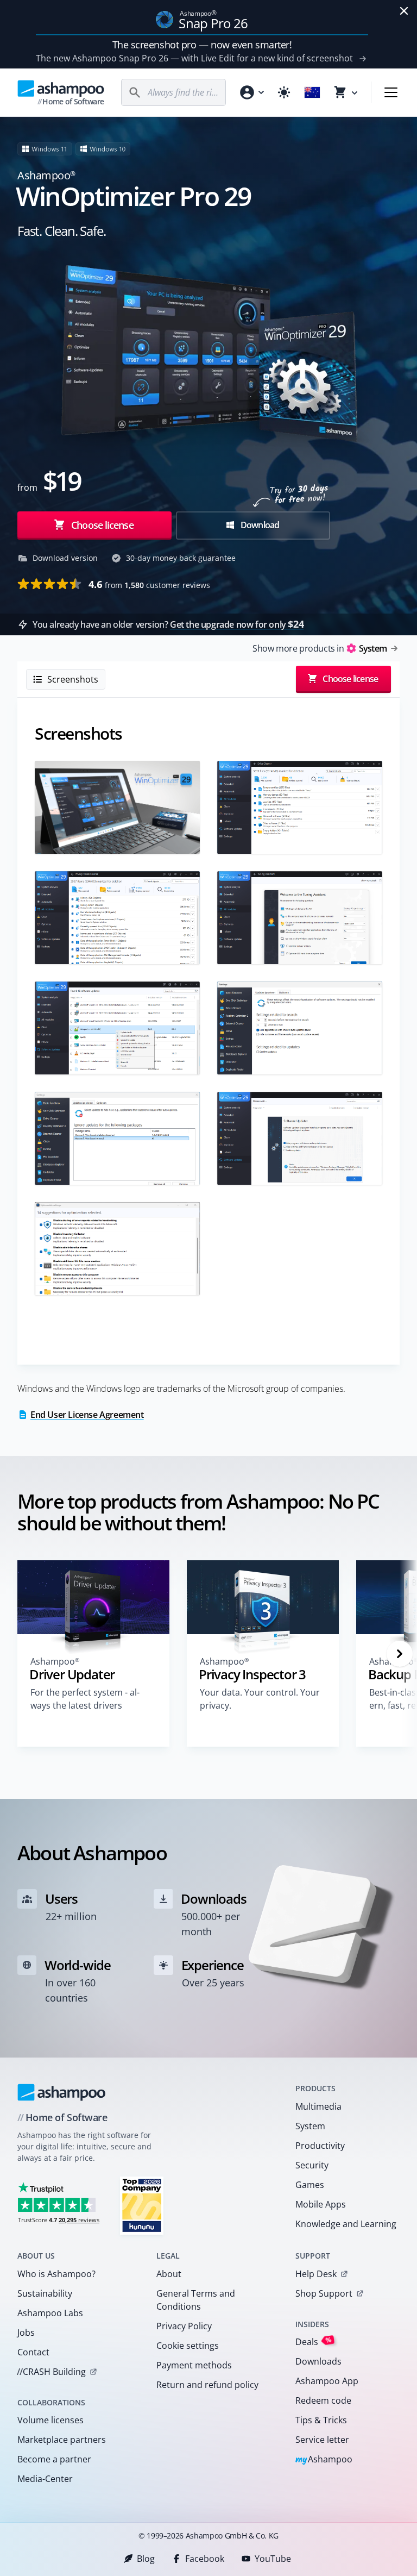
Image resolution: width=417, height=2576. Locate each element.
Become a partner (54, 2459)
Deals (314, 2341)
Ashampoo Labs (50, 2313)
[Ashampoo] (62, 2092)
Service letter (322, 2440)
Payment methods (194, 2365)
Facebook (205, 2559)
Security (312, 2165)
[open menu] (391, 92)
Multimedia (318, 2106)
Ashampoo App (327, 2381)
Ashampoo (324, 2460)
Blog (146, 2559)
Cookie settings (188, 2346)
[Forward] (400, 1654)
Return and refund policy (207, 2385)
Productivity (320, 2146)
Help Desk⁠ (316, 2274)
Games (310, 2185)
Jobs (26, 2333)
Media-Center (45, 2479)
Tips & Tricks (321, 2420)
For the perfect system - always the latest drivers (85, 1699)
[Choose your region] (312, 92)
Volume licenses (50, 2420)
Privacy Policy (184, 2326)
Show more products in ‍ (320, 648)
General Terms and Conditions (196, 2300)
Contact (33, 2352)
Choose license (101, 525)
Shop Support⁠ (324, 2293)
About (169, 2274)
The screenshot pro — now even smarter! (202, 45)
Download (259, 525)
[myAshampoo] (251, 92)
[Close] (404, 11)
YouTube (273, 2559)
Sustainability (45, 2293)
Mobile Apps (321, 2204)
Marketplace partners (62, 2440)
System (310, 2126)
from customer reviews (149, 584)
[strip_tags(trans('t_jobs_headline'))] (142, 2205)
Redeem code (323, 2400)
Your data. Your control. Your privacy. (260, 1699)
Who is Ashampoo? (56, 2274)
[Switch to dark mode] (284, 92)
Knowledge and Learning (346, 2224)
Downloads (318, 2361)
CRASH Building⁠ (51, 2372)
